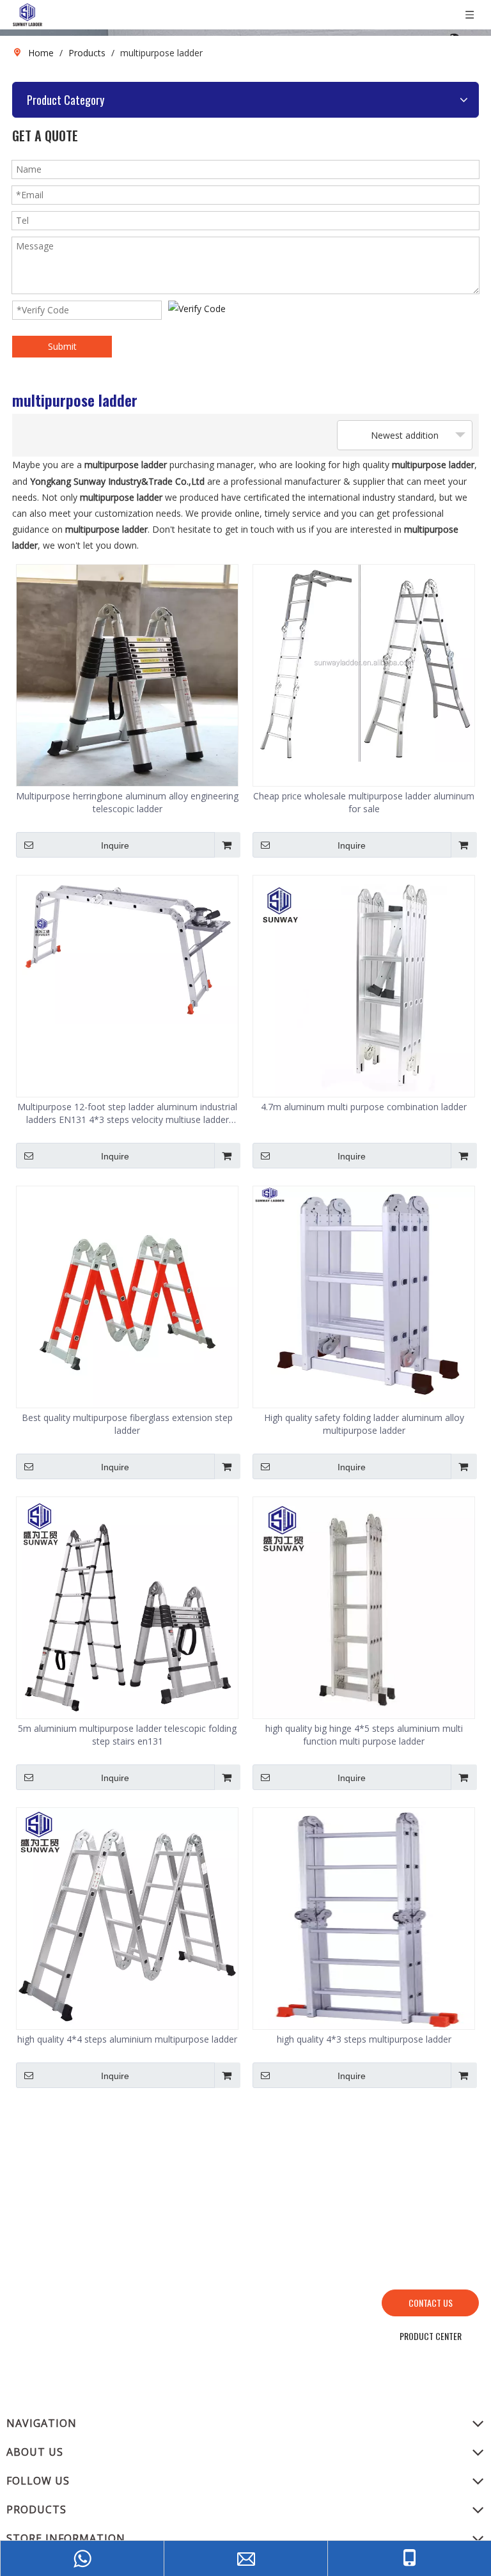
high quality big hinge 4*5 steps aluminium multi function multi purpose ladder (364, 1735)
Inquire (115, 845)
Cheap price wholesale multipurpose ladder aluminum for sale (364, 802)
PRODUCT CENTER (431, 2336)
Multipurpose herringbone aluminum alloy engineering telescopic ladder (127, 802)
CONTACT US (431, 2303)
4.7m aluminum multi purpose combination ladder (364, 1107)
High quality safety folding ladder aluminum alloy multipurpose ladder (364, 1424)
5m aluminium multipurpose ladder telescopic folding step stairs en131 (127, 1735)
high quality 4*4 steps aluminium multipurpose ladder (127, 2039)
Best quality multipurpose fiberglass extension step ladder (127, 1424)
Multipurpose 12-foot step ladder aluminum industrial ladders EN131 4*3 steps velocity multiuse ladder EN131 (127, 1113)
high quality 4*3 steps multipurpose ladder (364, 2039)
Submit (62, 346)
